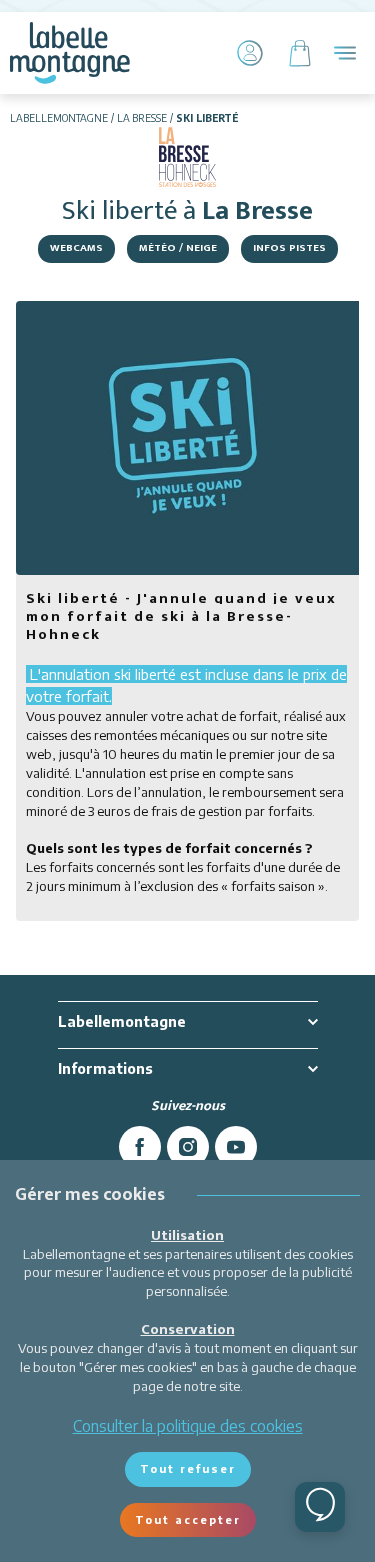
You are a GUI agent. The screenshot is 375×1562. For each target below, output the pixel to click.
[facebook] (140, 1147)
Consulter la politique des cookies (188, 1426)
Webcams (76, 248)
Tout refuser (188, 1468)
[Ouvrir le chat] (320, 1507)
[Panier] (300, 53)
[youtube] (236, 1147)
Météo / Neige (178, 248)
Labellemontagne (59, 118)
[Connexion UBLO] (20, 1548)
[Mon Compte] (250, 53)
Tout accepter (188, 1519)
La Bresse (142, 118)
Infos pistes (289, 248)
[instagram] (188, 1147)
